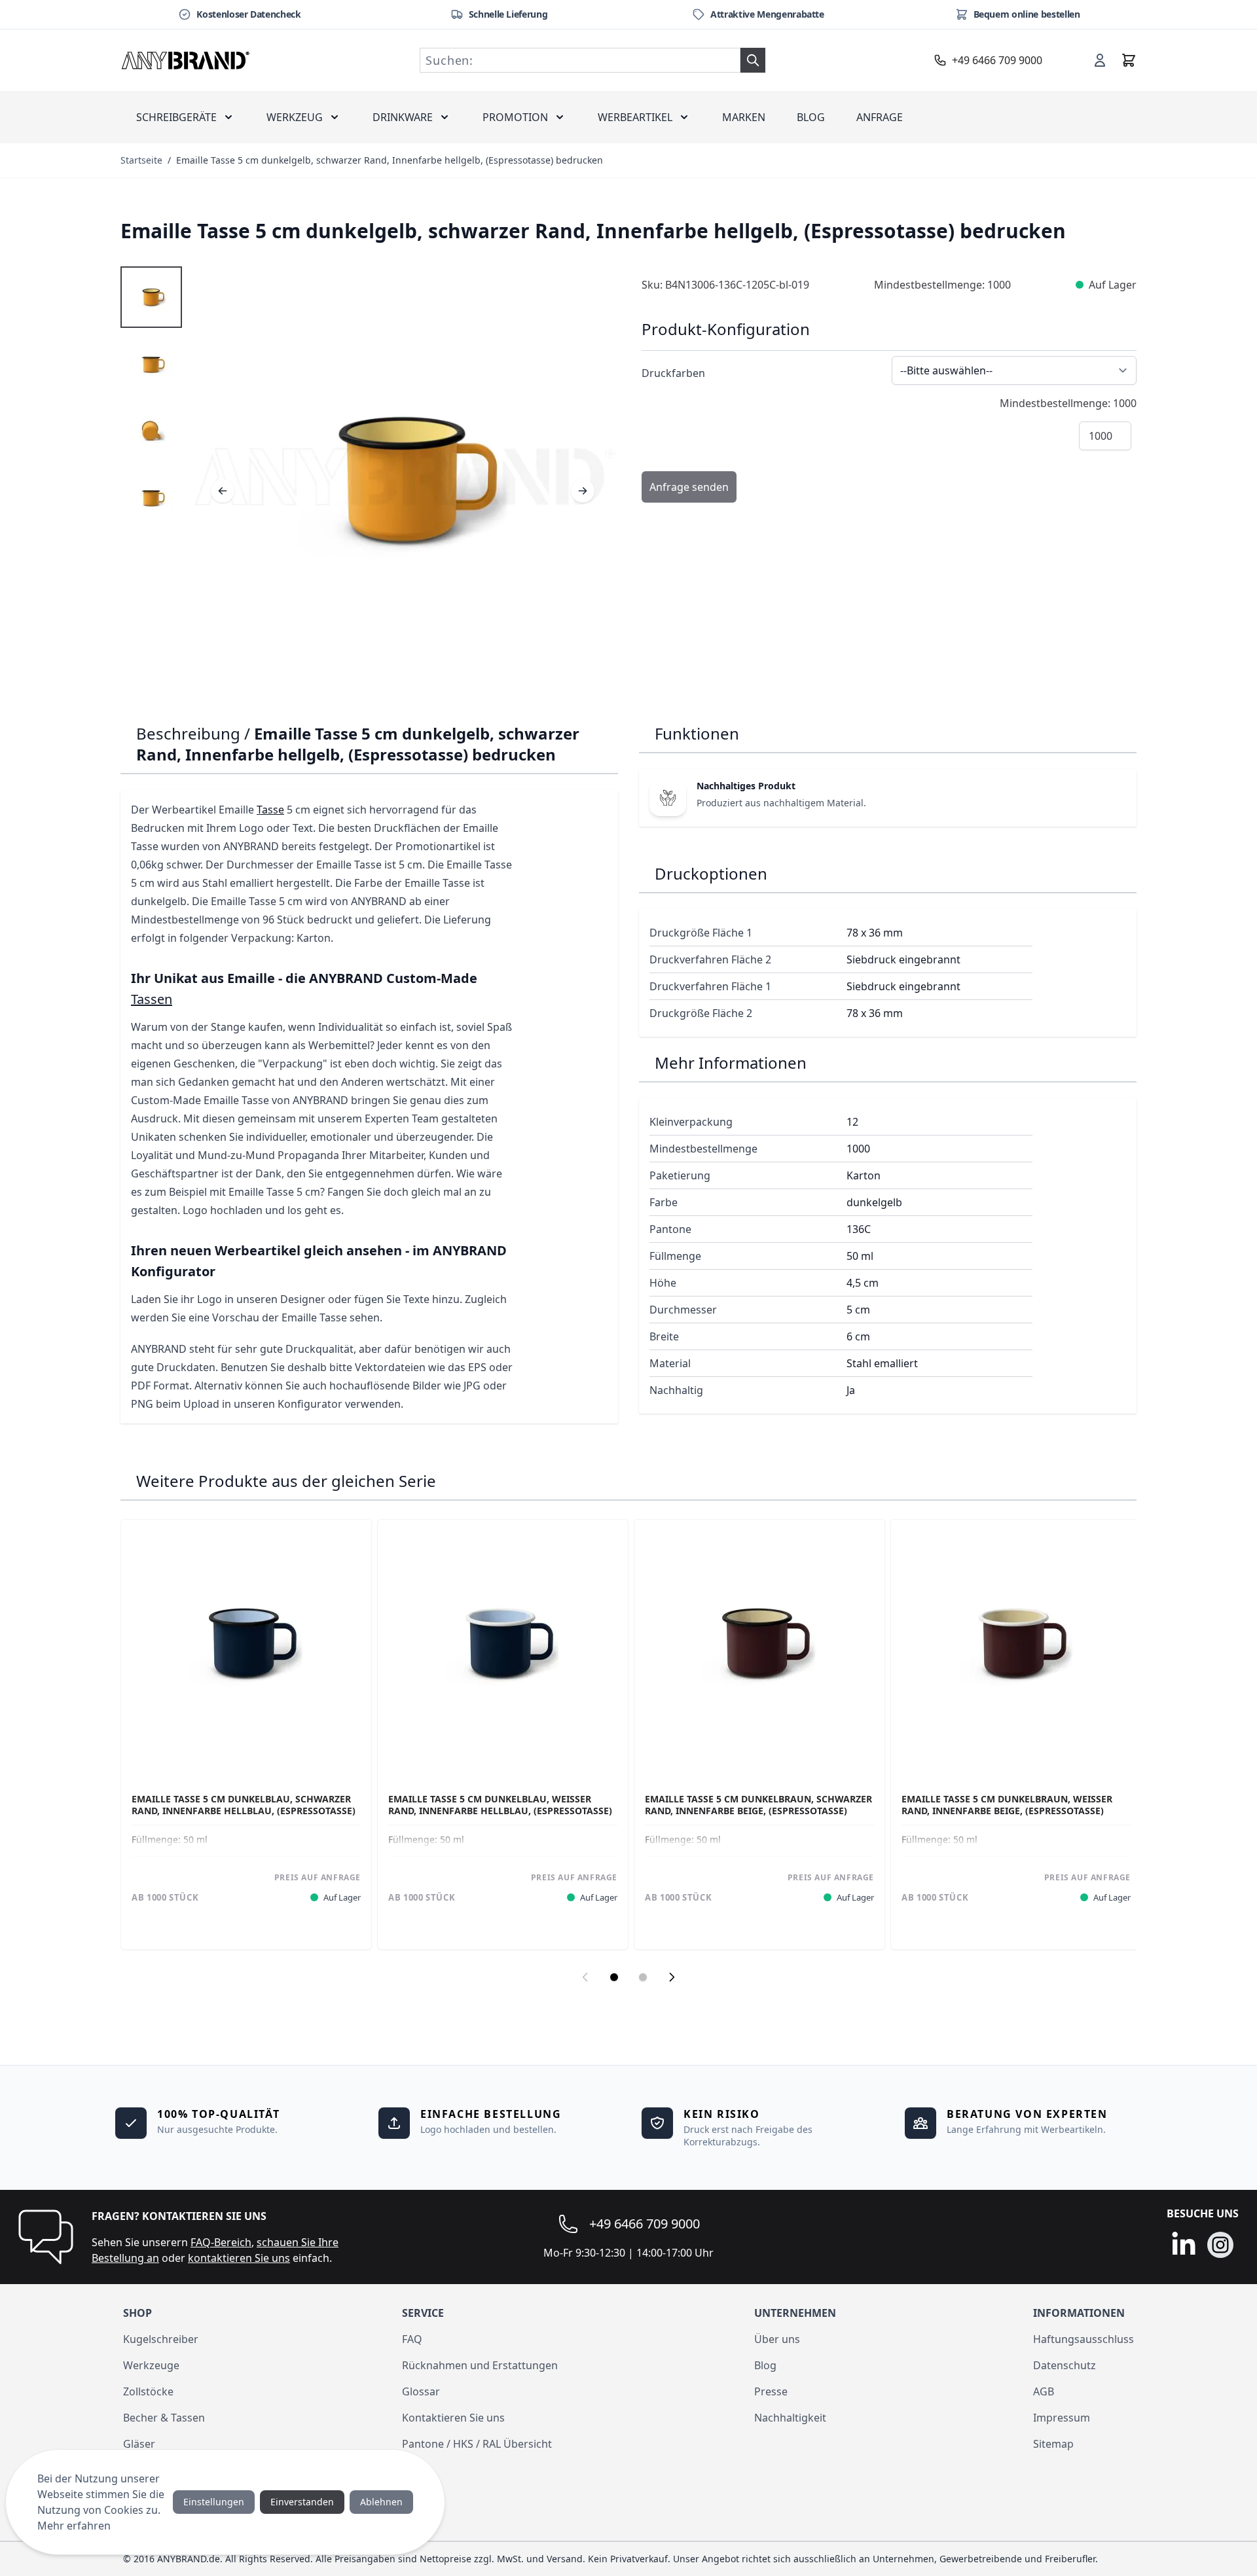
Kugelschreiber (161, 2339)
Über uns (777, 2339)
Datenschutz (1065, 2365)
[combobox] (580, 60)
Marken (744, 117)
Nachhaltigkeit (790, 2418)
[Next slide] (672, 1977)
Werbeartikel (635, 117)
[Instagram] (1220, 2245)
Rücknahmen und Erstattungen (480, 2365)
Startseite (141, 160)
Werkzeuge (151, 2365)
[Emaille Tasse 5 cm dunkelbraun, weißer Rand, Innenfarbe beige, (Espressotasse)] (1016, 1645)
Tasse (270, 810)
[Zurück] (223, 491)
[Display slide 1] (614, 1977)
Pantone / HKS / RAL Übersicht (477, 2444)
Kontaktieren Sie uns (453, 2418)
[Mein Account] (1100, 60)
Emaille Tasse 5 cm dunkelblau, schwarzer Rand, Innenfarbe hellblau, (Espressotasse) (244, 1805)
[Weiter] (583, 491)
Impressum (1062, 2418)
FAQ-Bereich (221, 2242)
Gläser (139, 2444)
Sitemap (1053, 2444)
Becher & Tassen (164, 2418)
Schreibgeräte (176, 117)
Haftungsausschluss (1084, 2339)
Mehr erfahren (74, 2526)
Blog (811, 117)
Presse (771, 2391)
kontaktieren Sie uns (239, 2258)
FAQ (412, 2339)
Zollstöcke (148, 2391)
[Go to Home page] (186, 60)
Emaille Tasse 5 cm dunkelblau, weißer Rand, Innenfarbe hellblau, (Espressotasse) (500, 1805)
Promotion (515, 117)
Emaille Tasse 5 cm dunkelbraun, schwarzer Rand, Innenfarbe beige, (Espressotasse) (758, 1805)
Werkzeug (295, 117)
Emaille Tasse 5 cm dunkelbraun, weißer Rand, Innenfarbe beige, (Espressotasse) (1007, 1805)
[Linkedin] (1184, 2245)
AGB (1044, 2391)
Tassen (152, 999)
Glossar (421, 2391)
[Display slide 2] (643, 1977)
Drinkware (403, 117)
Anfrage (880, 117)
